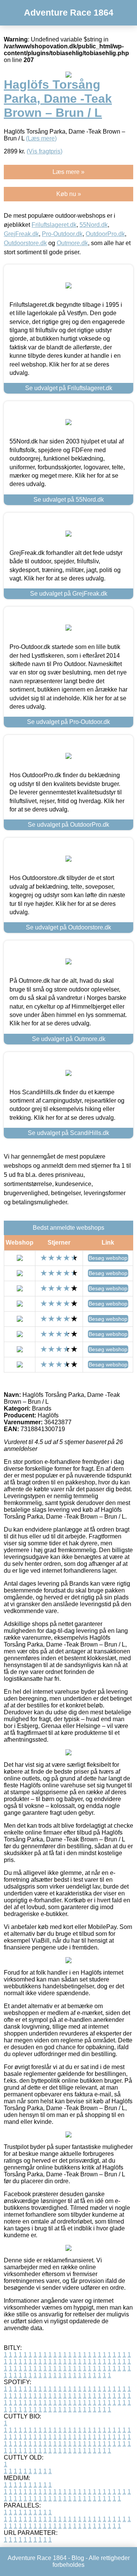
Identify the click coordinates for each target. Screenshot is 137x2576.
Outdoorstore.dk (25, 243)
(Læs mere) (41, 138)
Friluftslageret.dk (54, 225)
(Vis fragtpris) (45, 151)
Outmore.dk (72, 243)
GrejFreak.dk (21, 234)
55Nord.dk (94, 225)
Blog (78, 2558)
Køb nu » (69, 194)
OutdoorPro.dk (105, 234)
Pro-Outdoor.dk (62, 234)
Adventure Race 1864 (69, 13)
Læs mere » (68, 172)
